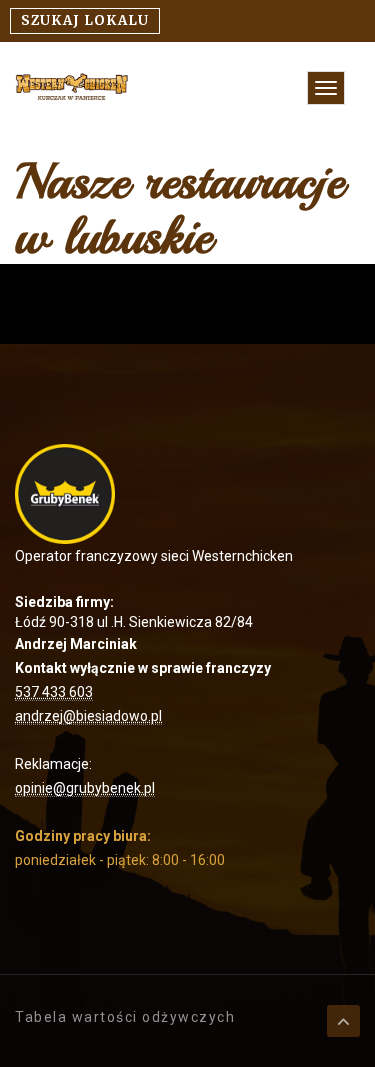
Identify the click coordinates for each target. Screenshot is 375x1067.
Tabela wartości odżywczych (125, 1017)
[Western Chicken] (72, 85)
